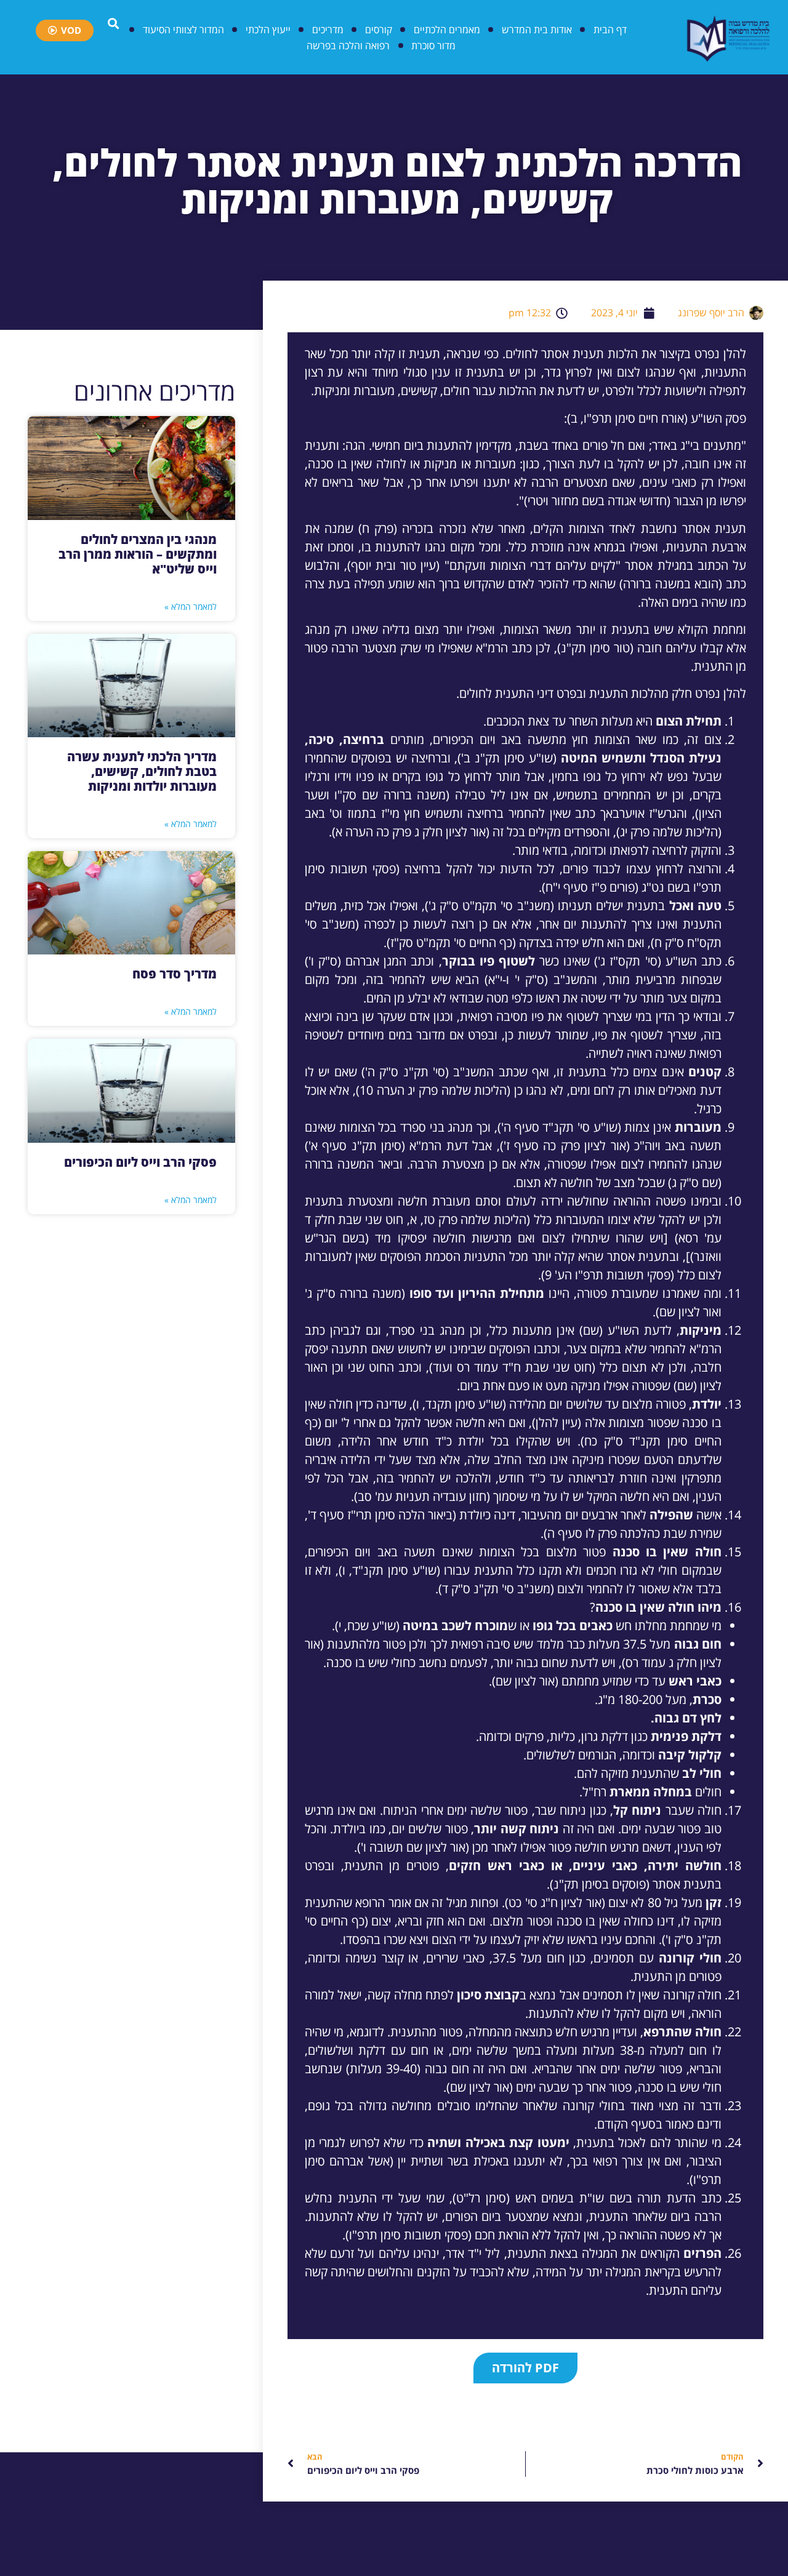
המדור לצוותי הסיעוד (183, 30)
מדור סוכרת (433, 46)
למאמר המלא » (191, 606)
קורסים (379, 30)
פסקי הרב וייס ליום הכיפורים (140, 1162)
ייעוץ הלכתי (268, 30)
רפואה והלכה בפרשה (348, 46)
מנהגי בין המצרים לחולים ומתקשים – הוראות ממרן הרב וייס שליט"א (138, 554)
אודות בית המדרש (537, 30)
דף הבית (610, 30)
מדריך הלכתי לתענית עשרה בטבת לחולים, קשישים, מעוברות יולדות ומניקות (142, 771)
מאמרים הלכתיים (447, 30)
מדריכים (328, 30)
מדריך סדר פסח (175, 974)
